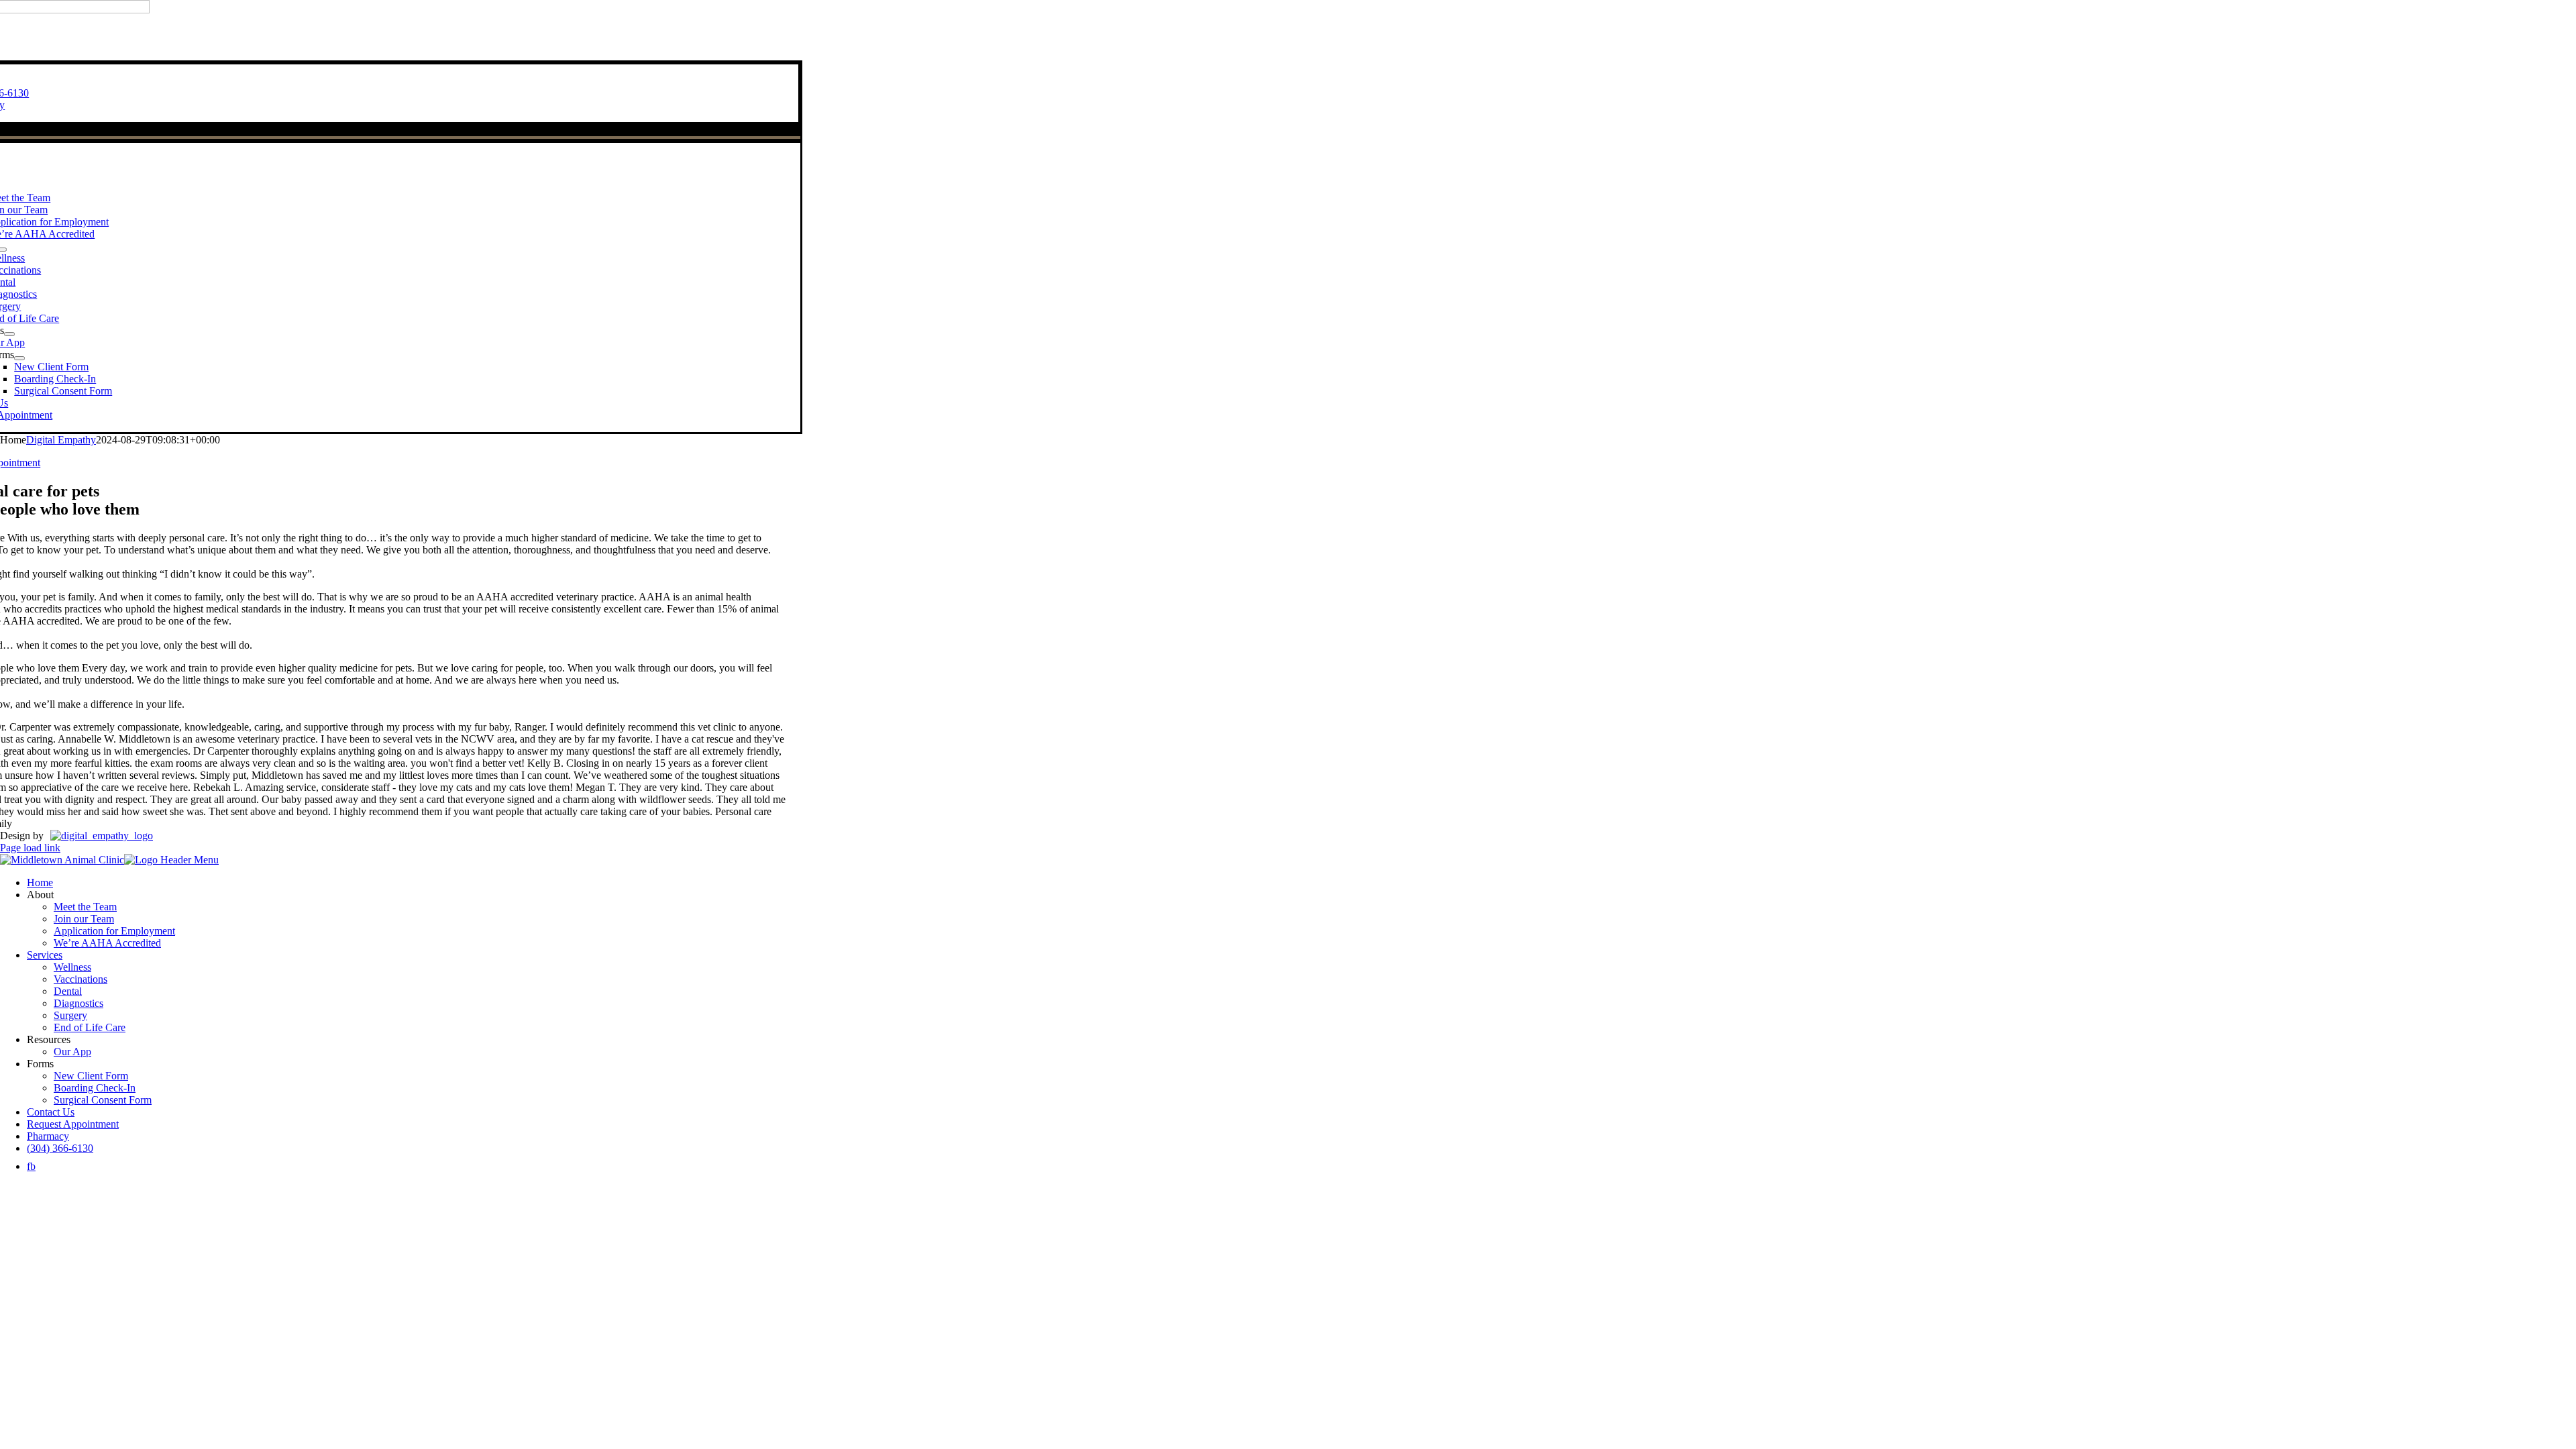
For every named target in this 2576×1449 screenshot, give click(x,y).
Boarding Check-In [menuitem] (95, 1088)
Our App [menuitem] (72, 1052)
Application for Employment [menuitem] (114, 931)
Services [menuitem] (45, 955)
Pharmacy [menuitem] (48, 1136)
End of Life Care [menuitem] (90, 1027)
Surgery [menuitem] (70, 1015)
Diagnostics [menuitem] (78, 1003)
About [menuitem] (40, 895)
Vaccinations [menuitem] (80, 979)
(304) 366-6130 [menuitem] (60, 1148)
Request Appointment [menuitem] (73, 1124)
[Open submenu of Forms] (19, 358)
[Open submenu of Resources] (9, 334)
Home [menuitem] (40, 882)
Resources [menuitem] (49, 1039)
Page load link (30, 848)
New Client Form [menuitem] (91, 1076)
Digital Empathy (61, 440)
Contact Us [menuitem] (51, 1112)
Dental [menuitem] (68, 991)
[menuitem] (31, 1166)
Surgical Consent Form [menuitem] (103, 1100)
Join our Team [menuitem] (84, 919)
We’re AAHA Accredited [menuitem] (107, 943)
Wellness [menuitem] (72, 967)
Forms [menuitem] (40, 1064)
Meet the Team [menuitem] (85, 907)
